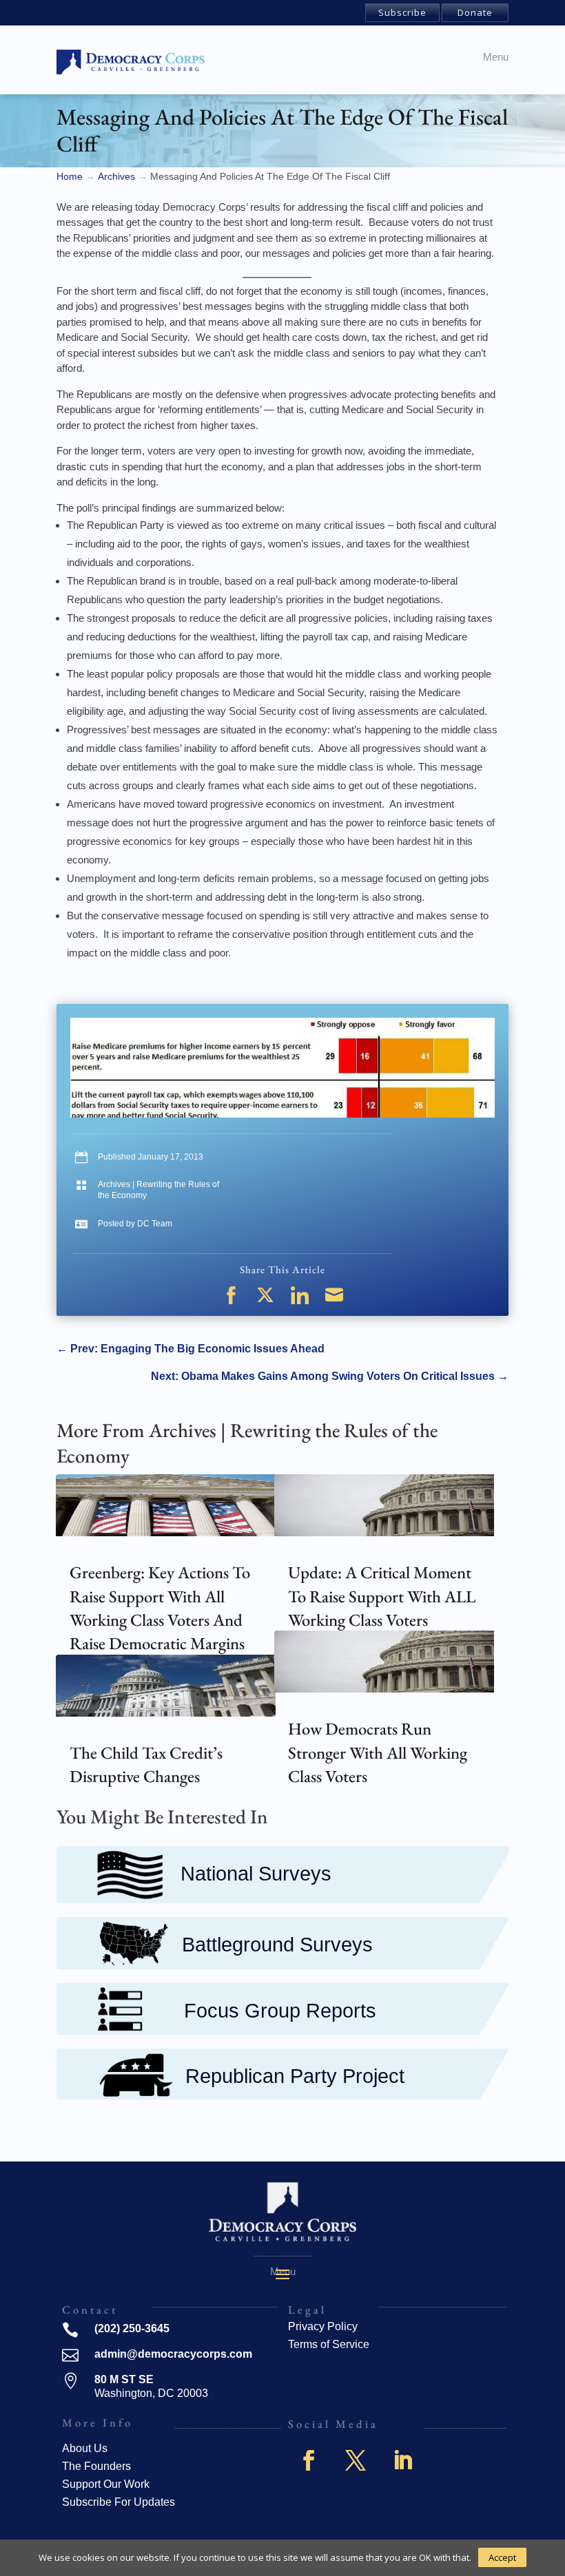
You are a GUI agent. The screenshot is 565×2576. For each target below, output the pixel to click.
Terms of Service (329, 2344)
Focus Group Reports (280, 2011)
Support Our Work (106, 2484)
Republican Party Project (295, 2076)
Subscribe (402, 12)
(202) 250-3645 (132, 2328)
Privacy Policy (323, 2326)
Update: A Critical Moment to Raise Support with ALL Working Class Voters (382, 1596)
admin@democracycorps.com (173, 2354)
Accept (502, 2557)
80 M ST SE (124, 2379)
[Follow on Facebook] (309, 2460)
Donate (475, 12)
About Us (85, 2448)
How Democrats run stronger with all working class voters (378, 1752)
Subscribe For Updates (119, 2502)
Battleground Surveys (277, 1945)
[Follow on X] (356, 2460)
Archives (114, 1184)
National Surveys (256, 1874)
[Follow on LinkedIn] (402, 2460)
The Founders (96, 2466)
